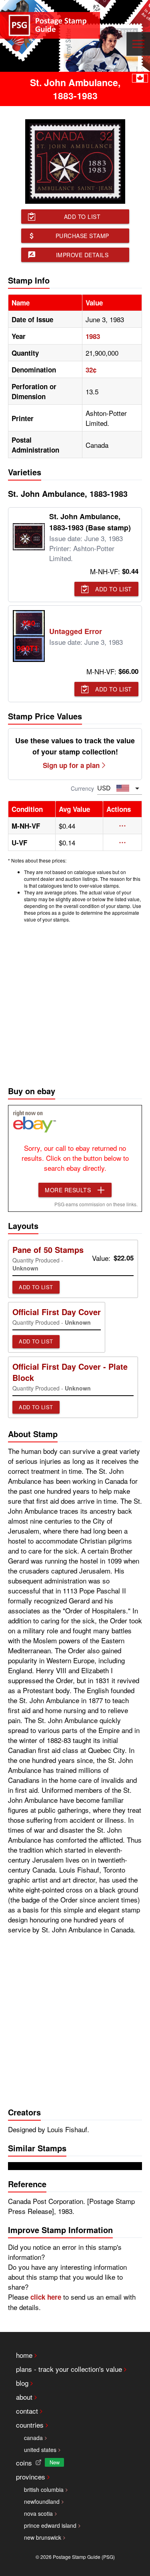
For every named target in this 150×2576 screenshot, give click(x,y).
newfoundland (42, 2501)
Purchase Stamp (82, 236)
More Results (68, 1190)
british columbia (44, 2489)
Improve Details (82, 255)
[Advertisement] (75, 1002)
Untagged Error (76, 631)
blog (22, 2383)
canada (33, 2438)
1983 (93, 336)
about (24, 2397)
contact (27, 2411)
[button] (122, 826)
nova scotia (38, 2513)
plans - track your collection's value (69, 2369)
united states (40, 2450)
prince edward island (50, 2525)
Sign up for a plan (71, 765)
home (24, 2355)
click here (46, 2297)
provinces (31, 2477)
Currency (82, 788)
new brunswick (43, 2537)
